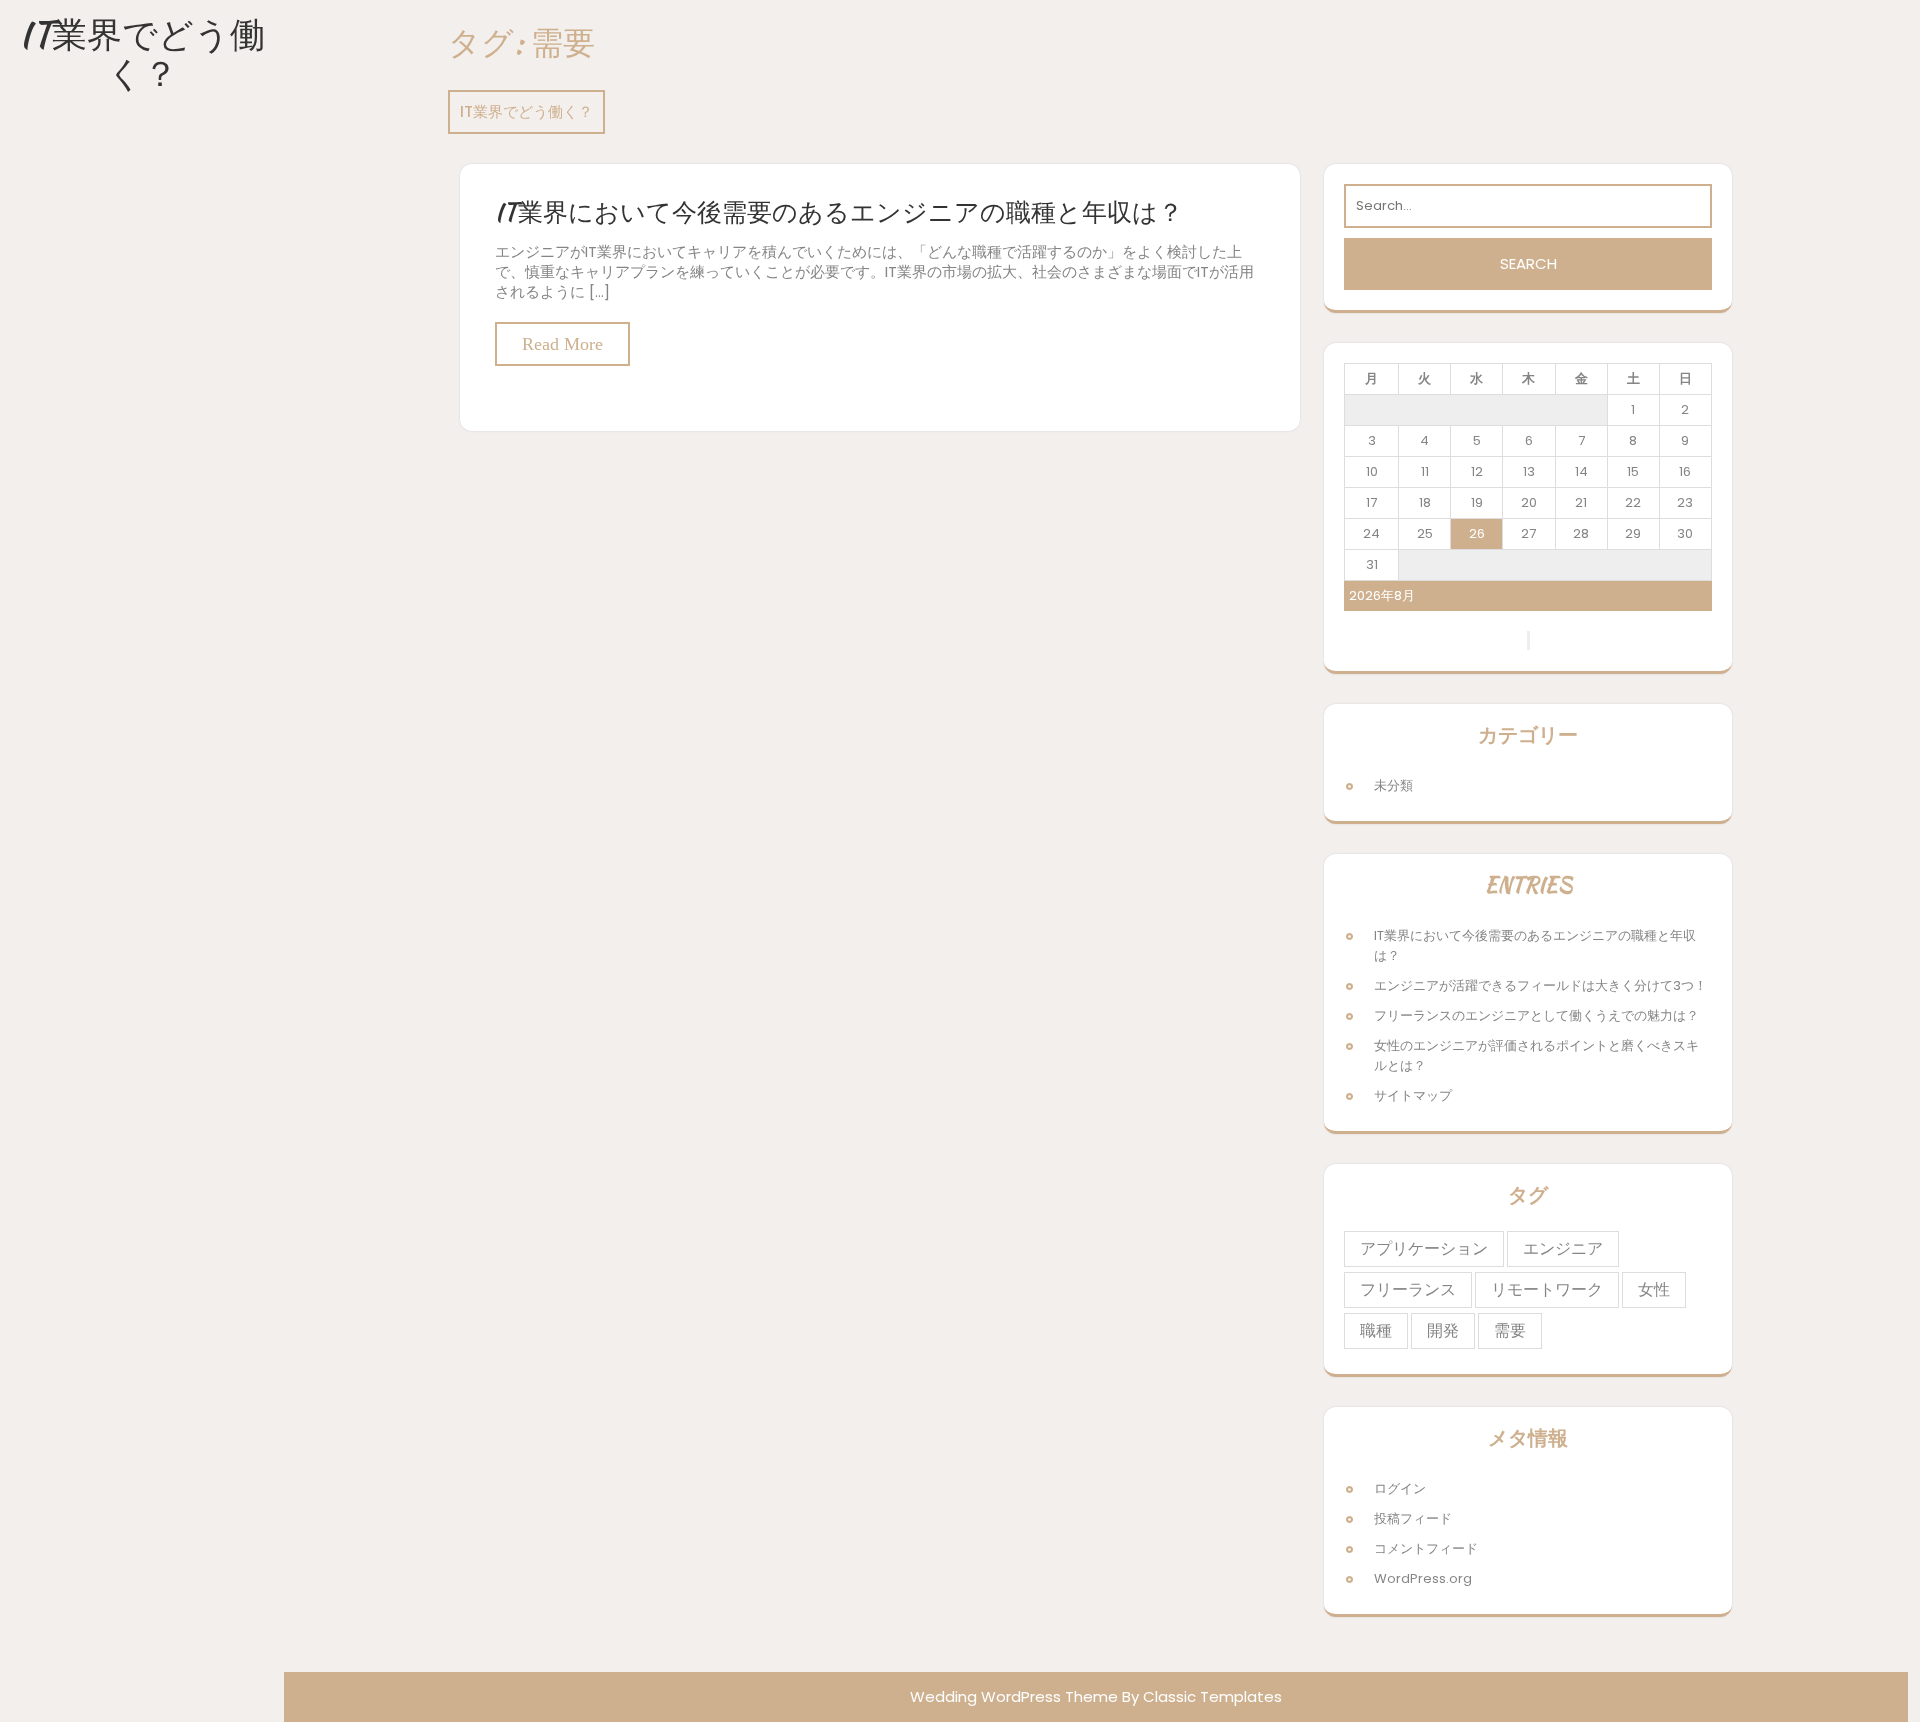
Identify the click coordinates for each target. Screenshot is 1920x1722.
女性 (1654, 1289)
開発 (1443, 1330)
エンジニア (1563, 1248)
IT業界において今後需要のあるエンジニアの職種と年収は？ (839, 212)
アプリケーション (1424, 1248)
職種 (1376, 1330)
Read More (562, 344)
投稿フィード (1413, 1518)
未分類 (1393, 785)
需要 (1510, 1330)
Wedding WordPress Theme (1014, 1696)
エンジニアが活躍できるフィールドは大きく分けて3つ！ (1540, 985)
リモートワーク (1547, 1289)
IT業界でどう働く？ (142, 54)
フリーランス (1408, 1289)
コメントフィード (1426, 1548)
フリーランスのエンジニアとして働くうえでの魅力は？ (1536, 1015)
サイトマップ (1413, 1095)
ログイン (1400, 1488)
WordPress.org (1423, 1578)
